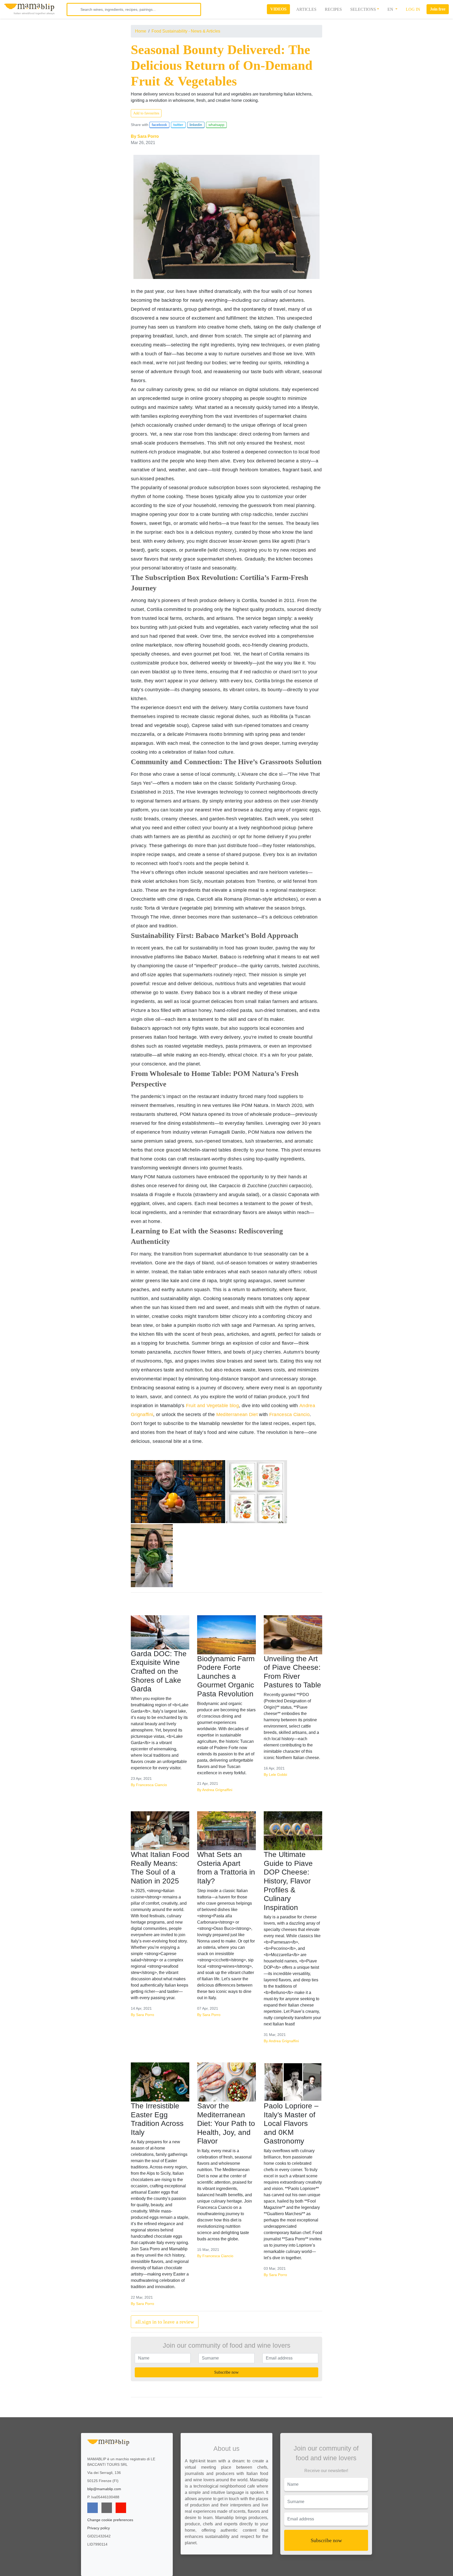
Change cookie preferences (110, 2520)
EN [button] (391, 9)
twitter (178, 125)
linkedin (196, 125)
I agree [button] (287, 2559)
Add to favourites (146, 113)
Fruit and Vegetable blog (212, 1406)
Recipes (333, 9)
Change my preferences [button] (287, 2570)
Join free (438, 9)
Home (141, 31)
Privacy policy (99, 2528)
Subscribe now (226, 2372)
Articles (306, 9)
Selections (363, 9)
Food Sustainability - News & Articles (186, 31)
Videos (278, 9)
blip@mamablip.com (104, 2489)
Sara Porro (148, 136)
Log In (413, 9)
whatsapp (216, 125)
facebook (159, 125)
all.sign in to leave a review (165, 2322)
